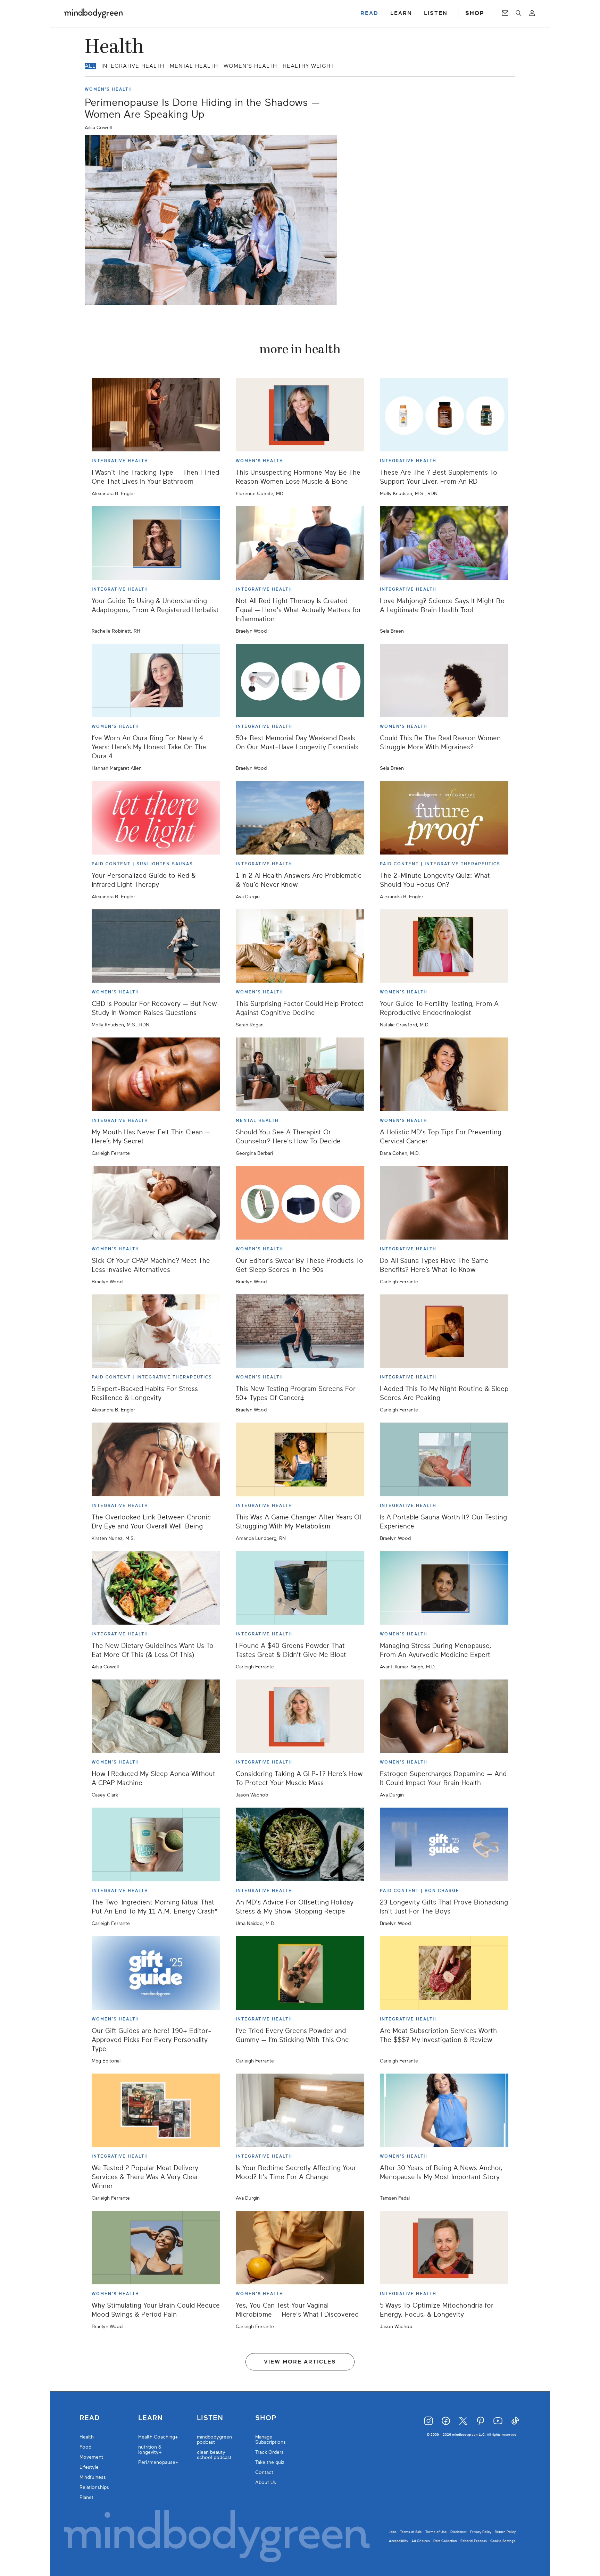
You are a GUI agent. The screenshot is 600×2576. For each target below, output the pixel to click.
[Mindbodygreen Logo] (93, 13)
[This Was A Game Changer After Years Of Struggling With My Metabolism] (300, 1459)
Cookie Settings (503, 2541)
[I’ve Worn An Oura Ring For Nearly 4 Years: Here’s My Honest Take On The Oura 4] (156, 681)
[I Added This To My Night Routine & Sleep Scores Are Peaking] (444, 1331)
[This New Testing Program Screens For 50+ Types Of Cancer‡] (300, 1331)
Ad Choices (421, 2541)
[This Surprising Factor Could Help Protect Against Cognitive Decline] (300, 946)
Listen (210, 2418)
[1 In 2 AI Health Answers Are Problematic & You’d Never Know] (300, 818)
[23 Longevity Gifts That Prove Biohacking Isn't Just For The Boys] (444, 1844)
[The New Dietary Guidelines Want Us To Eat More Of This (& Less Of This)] (156, 1588)
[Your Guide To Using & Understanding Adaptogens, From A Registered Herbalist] (156, 543)
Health (87, 2437)
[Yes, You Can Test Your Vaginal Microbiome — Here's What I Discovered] (300, 2248)
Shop (266, 2418)
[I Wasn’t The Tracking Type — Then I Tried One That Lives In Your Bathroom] (156, 415)
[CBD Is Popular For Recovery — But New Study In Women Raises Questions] (156, 946)
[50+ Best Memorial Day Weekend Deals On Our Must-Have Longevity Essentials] (300, 681)
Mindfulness (93, 2477)
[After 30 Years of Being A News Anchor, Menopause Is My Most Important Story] (444, 2110)
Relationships (94, 2487)
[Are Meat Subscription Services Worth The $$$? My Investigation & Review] (444, 1973)
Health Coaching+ (158, 2437)
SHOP (475, 13)
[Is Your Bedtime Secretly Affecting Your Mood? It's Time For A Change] (300, 2110)
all (90, 66)
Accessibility (398, 2541)
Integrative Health (133, 66)
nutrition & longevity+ (150, 2450)
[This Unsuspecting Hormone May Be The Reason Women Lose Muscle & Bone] (300, 415)
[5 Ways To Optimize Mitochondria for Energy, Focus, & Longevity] (444, 2248)
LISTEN (436, 13)
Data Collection (445, 2541)
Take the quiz (270, 2462)
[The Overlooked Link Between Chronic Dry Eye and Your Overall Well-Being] (156, 1459)
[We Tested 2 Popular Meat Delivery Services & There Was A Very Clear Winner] (156, 2110)
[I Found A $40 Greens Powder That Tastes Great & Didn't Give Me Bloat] (300, 1588)
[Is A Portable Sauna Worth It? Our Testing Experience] (444, 1459)
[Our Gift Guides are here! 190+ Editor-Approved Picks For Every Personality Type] (156, 1973)
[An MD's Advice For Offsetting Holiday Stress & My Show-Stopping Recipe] (300, 1844)
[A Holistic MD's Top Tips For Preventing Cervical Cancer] (444, 1074)
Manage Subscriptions (270, 2440)
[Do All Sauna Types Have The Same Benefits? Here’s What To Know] (444, 1203)
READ (369, 13)
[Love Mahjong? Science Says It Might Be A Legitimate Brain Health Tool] (444, 543)
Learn (151, 2418)
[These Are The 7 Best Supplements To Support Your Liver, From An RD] (444, 415)
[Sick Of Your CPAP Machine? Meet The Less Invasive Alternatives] (156, 1203)
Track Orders (269, 2452)
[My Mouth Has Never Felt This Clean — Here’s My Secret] (156, 1074)
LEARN (401, 13)
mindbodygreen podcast (214, 2440)
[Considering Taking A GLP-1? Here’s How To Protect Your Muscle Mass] (300, 1716)
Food (85, 2447)
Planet (86, 2497)
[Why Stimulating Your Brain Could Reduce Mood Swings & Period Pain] (156, 2248)
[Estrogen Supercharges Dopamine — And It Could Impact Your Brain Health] (444, 1716)
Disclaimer (459, 2532)
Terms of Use (436, 2532)
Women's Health (250, 66)
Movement (91, 2457)
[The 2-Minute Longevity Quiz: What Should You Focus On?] (444, 818)
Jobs (393, 2532)
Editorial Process (474, 2541)
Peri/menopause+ (158, 2462)
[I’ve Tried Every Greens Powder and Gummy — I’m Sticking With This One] (300, 1973)
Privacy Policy (481, 2532)
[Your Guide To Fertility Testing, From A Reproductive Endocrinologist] (444, 946)
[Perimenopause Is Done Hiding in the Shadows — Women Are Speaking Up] (211, 220)
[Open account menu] (532, 13)
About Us (266, 2482)
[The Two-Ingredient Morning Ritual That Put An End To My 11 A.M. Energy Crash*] (156, 1844)
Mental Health (194, 66)
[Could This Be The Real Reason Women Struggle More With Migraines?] (444, 681)
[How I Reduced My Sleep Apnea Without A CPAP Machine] (156, 1716)
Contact (264, 2472)
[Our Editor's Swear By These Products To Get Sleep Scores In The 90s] (300, 1203)
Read (90, 2418)
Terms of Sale (411, 2532)
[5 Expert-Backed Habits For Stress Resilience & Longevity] (156, 1331)
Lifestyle (89, 2467)
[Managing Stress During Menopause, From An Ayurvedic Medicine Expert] (444, 1588)
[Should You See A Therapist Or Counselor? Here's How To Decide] (300, 1074)
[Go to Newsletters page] (505, 13)
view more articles (300, 2362)
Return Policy (505, 2532)
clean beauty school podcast (214, 2455)
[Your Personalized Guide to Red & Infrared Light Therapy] (156, 818)
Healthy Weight (308, 66)
